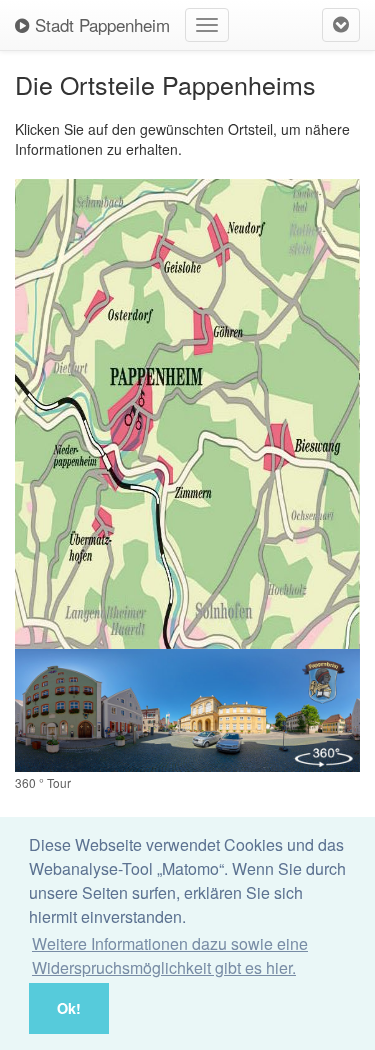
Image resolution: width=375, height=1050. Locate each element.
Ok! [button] (69, 1008)
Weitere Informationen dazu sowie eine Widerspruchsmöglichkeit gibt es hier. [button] (170, 955)
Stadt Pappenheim (100, 24)
